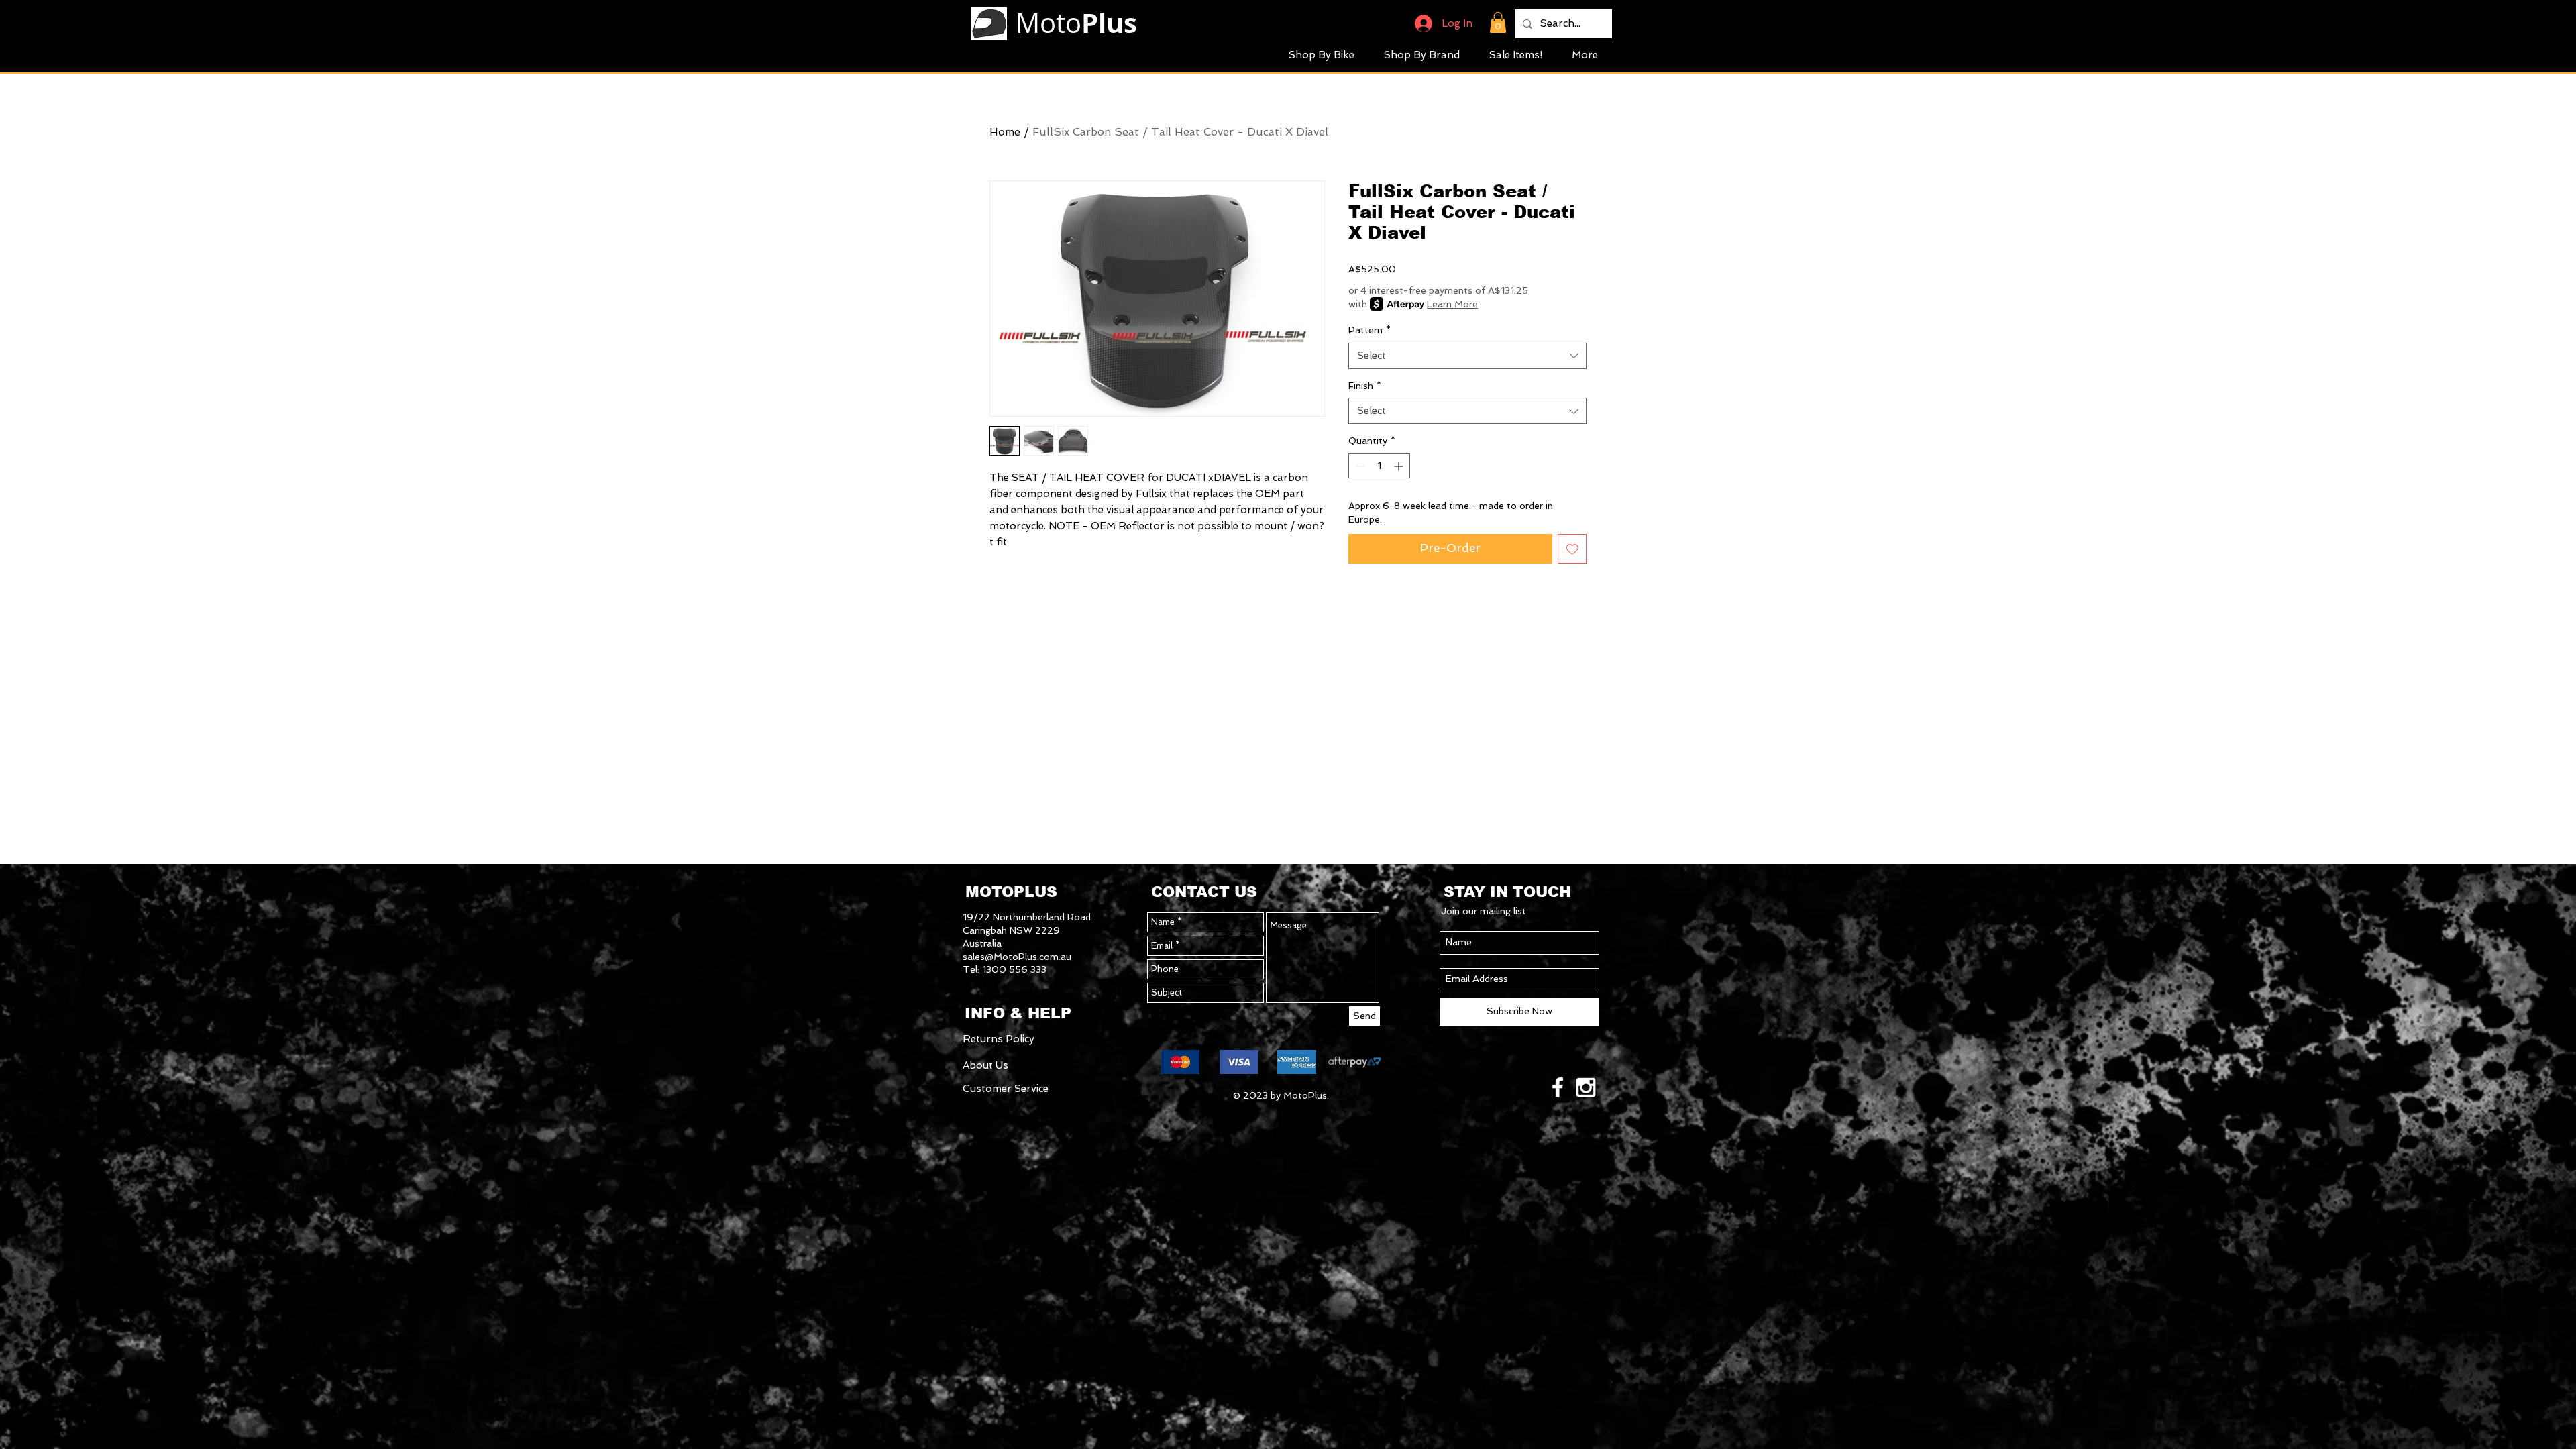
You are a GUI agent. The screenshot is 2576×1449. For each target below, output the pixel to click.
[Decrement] (1359, 466)
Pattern (1370, 330)
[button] (1498, 22)
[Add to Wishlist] (1572, 549)
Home (1005, 132)
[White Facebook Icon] (1558, 1087)
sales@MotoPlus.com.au (1017, 957)
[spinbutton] (1379, 466)
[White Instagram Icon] (1586, 1087)
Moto (1076, 23)
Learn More (1452, 304)
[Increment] (1400, 466)
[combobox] (1467, 356)
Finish (1365, 386)
